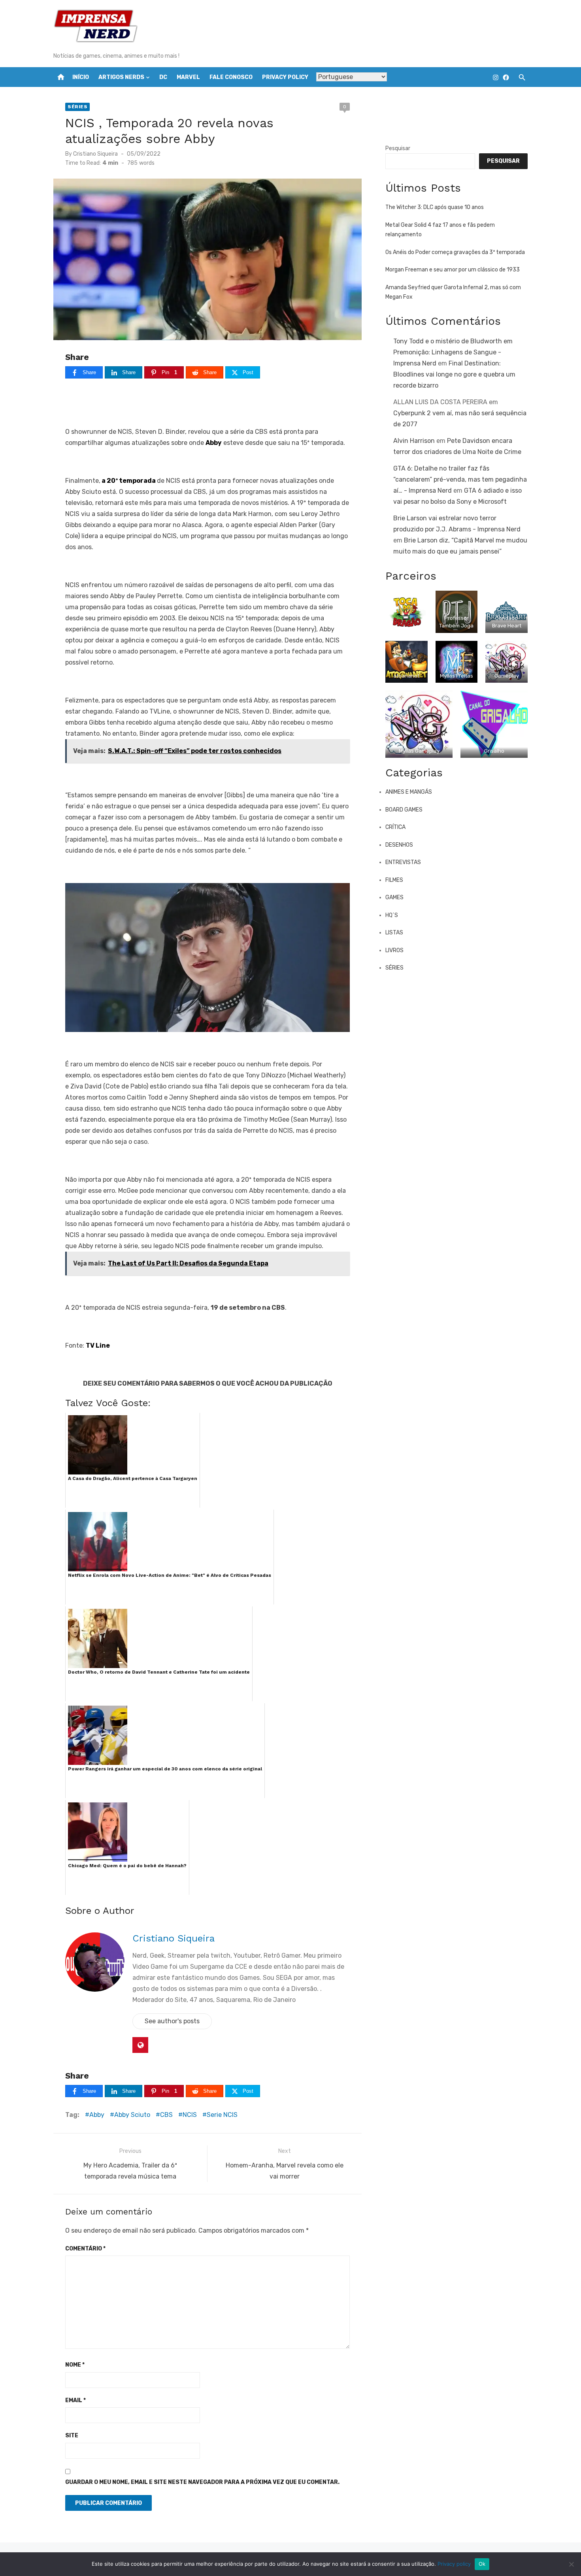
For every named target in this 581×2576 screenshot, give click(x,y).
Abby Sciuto (132, 2115)
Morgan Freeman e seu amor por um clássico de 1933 (453, 270)
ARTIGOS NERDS (121, 77)
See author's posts (172, 2021)
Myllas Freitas (456, 676)
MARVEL (188, 77)
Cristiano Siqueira (95, 154)
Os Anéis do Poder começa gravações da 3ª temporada (455, 252)
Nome (75, 2365)
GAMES (394, 897)
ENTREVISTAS (403, 862)
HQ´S (392, 915)
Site (72, 2436)
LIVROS (394, 950)
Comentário (85, 2249)
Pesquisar (398, 148)
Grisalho (494, 751)
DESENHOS (399, 845)
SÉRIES (77, 107)
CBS (166, 2115)
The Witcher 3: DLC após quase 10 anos (435, 207)
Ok (482, 2564)
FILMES (394, 880)
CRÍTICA (395, 827)
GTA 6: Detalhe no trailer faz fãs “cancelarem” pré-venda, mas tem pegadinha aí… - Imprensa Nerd (460, 479)
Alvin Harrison (414, 441)
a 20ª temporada (128, 481)
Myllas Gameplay (419, 751)
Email (75, 2400)
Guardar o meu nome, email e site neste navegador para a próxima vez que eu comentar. (202, 2482)
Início (81, 77)
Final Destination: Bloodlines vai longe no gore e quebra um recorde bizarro (454, 374)
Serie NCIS (222, 2115)
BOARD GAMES (404, 810)
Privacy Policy (285, 77)
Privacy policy (454, 2564)
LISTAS (394, 933)
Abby (97, 2115)
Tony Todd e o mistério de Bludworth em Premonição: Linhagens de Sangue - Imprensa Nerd (453, 352)
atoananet (406, 676)
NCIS (190, 2115)
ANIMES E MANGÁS (409, 792)
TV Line (98, 1345)
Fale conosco (231, 77)
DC (163, 77)
